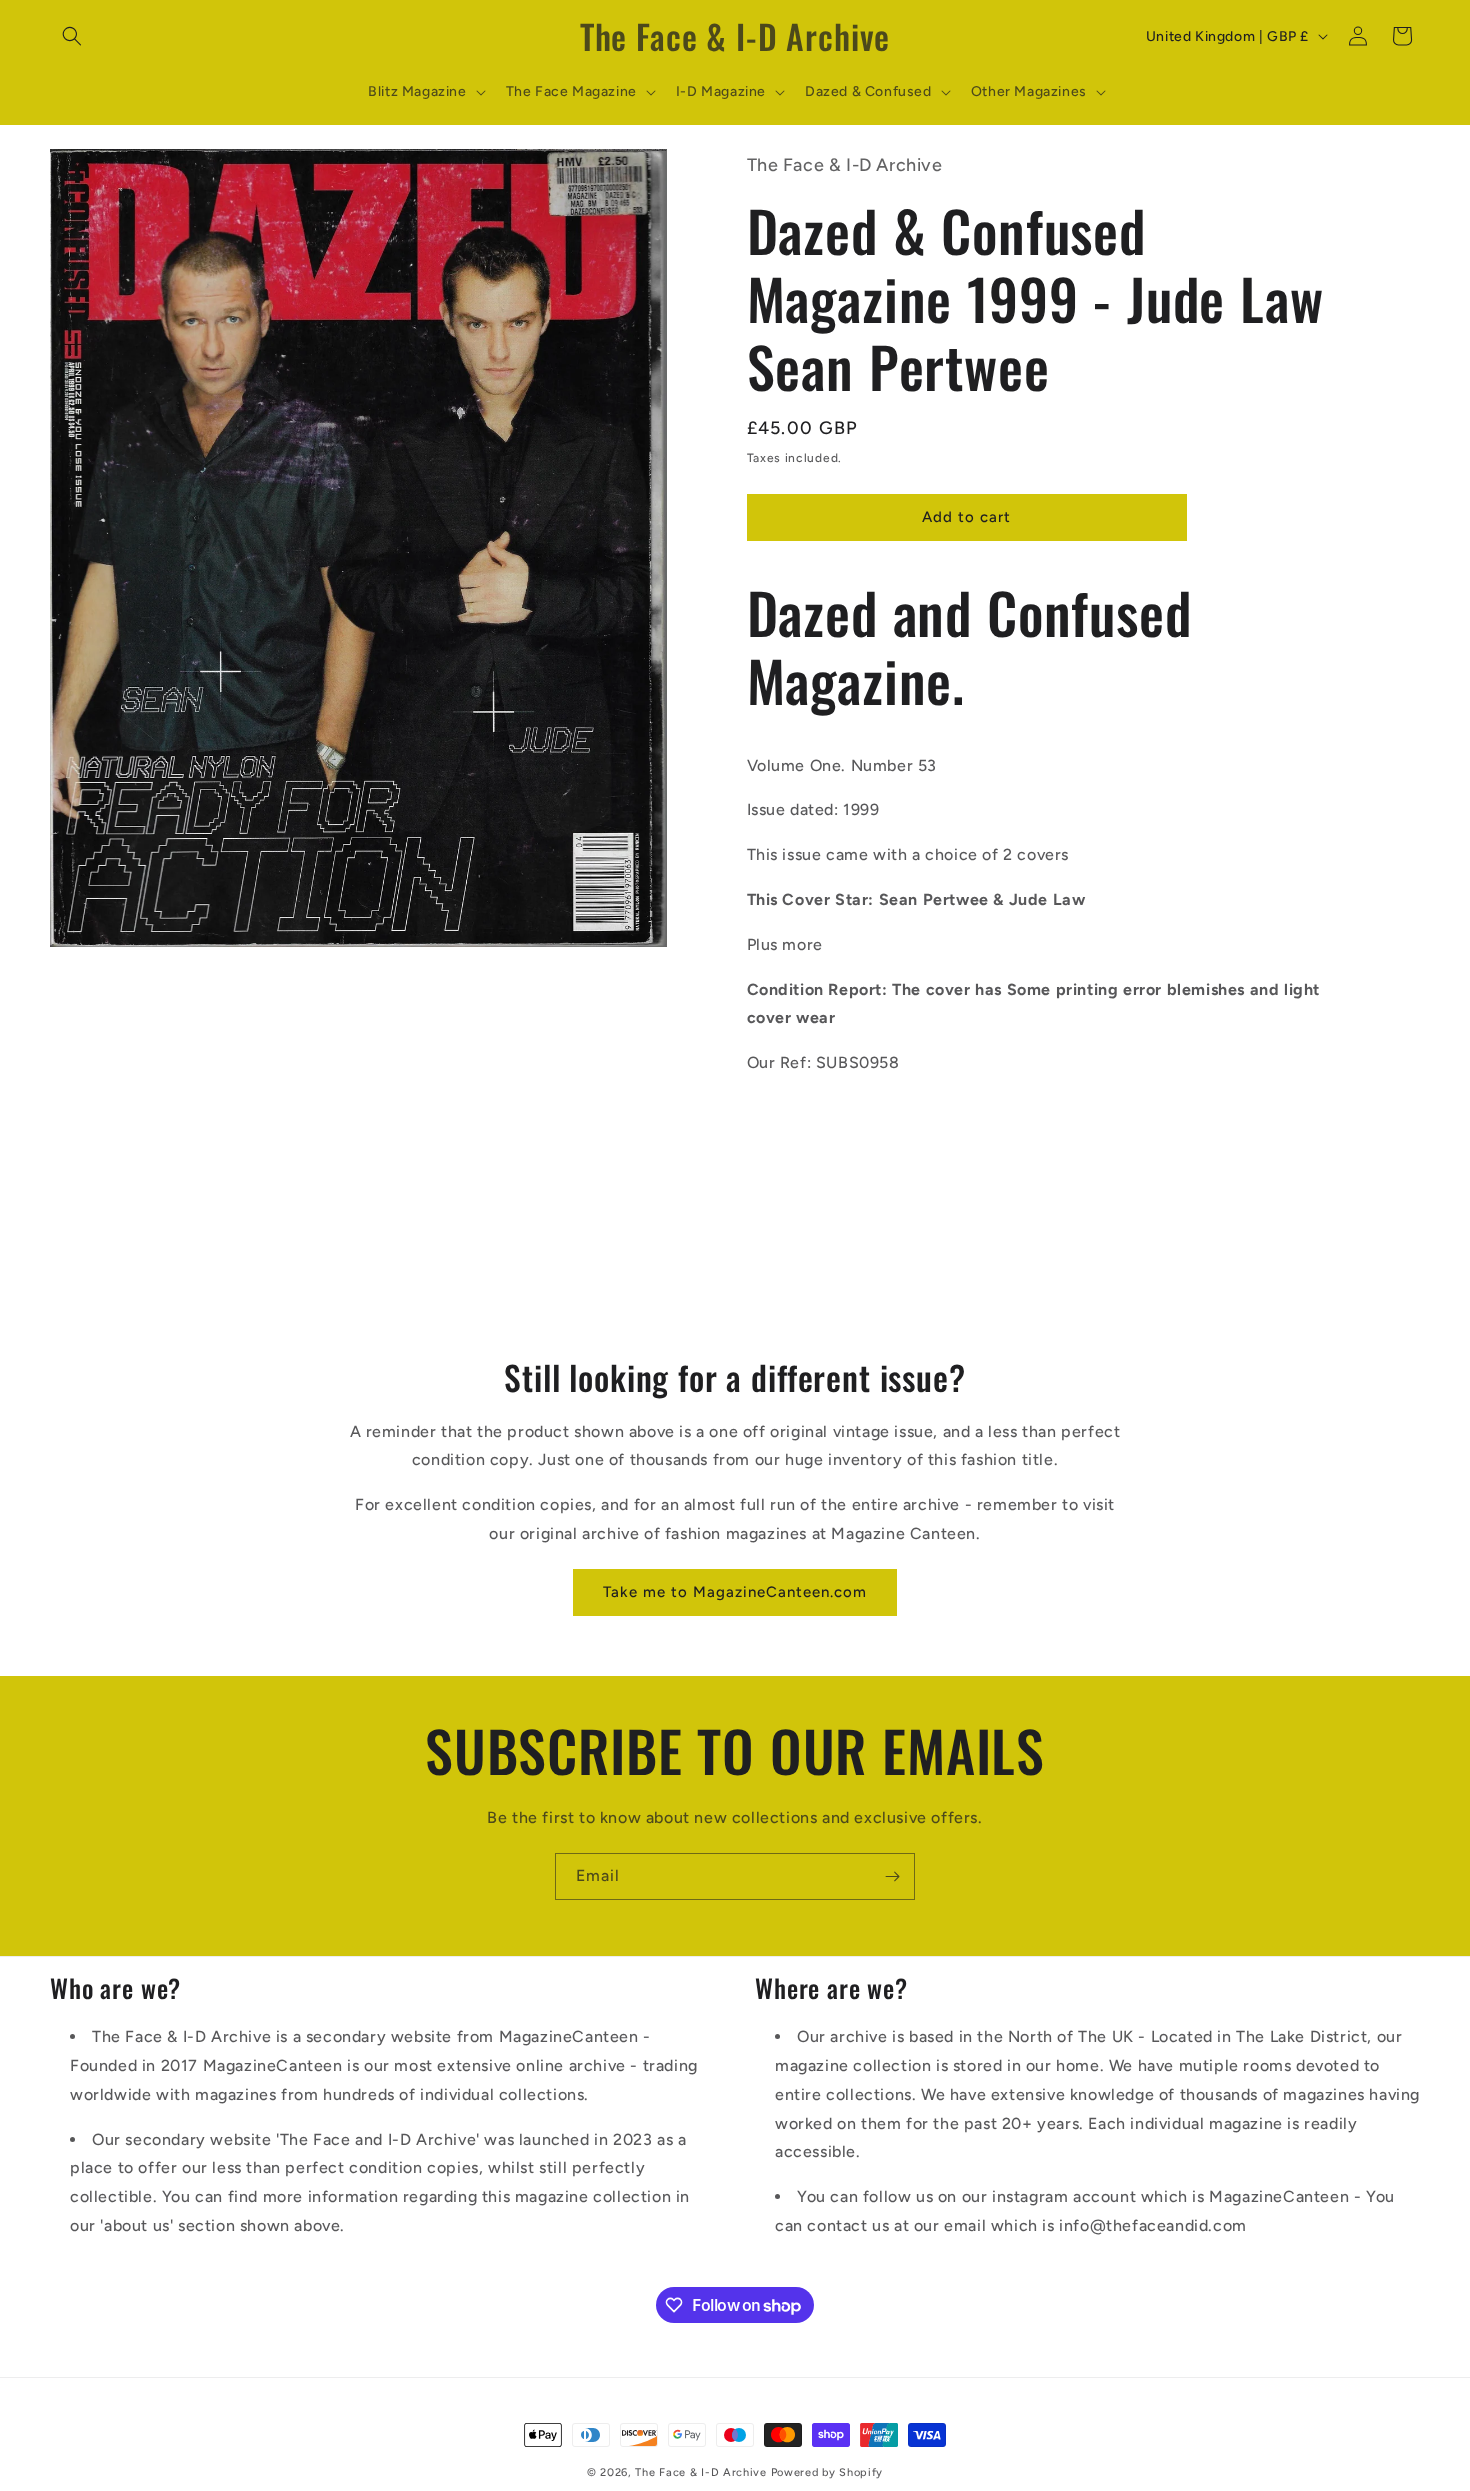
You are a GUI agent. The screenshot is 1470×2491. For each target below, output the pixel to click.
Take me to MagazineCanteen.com (735, 1592)
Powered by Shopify (827, 2472)
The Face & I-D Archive (700, 2472)
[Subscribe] (892, 1876)
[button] (72, 36)
